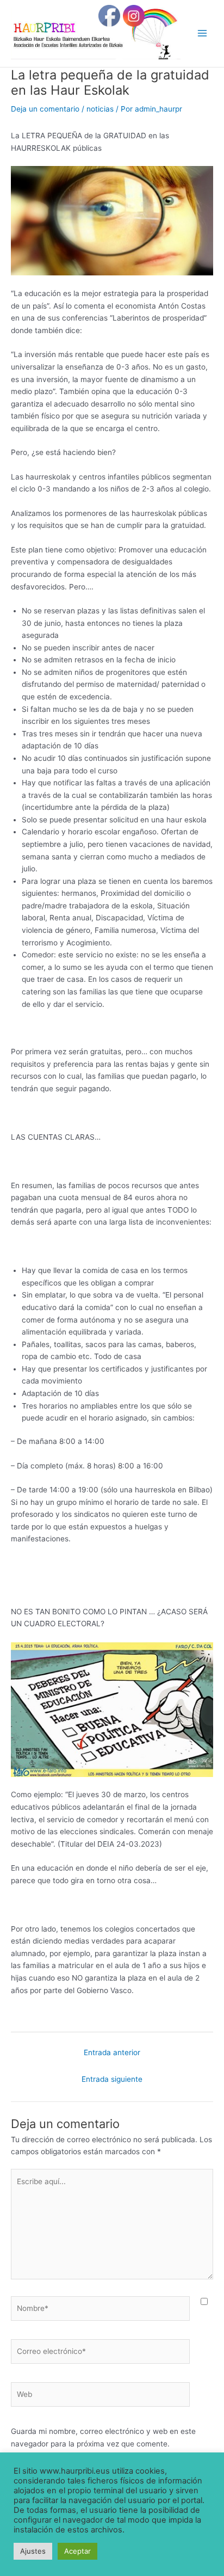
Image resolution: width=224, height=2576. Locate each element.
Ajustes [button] (33, 2551)
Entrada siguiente (112, 2079)
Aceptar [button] (77, 2551)
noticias (100, 109)
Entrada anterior (112, 2052)
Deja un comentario (45, 109)
